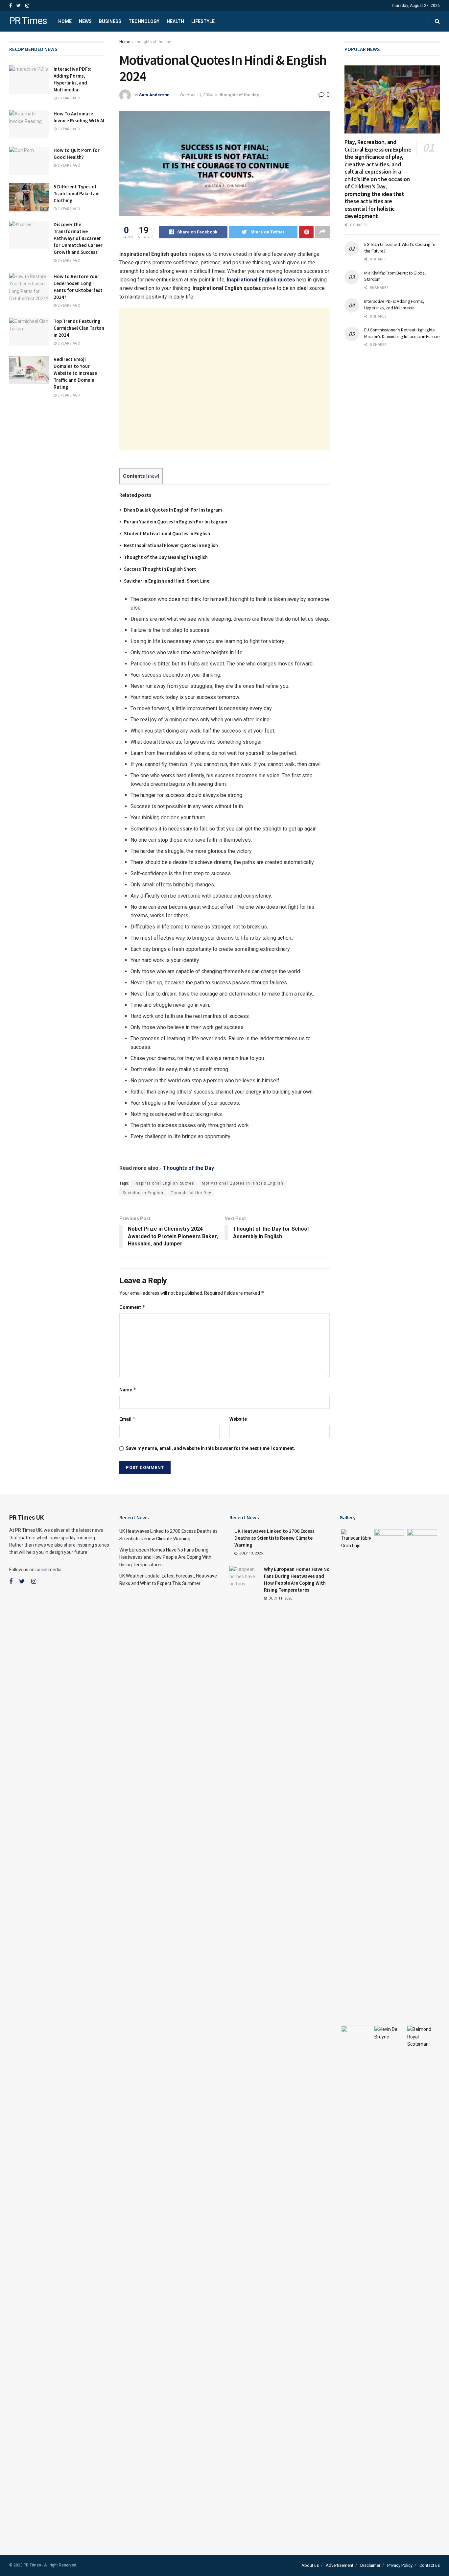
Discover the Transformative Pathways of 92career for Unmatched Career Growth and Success (78, 238)
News (85, 21)
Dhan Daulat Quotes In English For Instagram (173, 510)
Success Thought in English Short (160, 569)
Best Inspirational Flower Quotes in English (171, 545)
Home (65, 21)
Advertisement (340, 2565)
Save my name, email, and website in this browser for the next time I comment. (211, 1448)
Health (175, 21)
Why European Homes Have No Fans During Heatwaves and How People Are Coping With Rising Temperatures (165, 1557)
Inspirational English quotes (164, 1183)
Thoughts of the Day (189, 1168)
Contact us (430, 2565)
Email (128, 1419)
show (153, 476)
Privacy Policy (400, 2565)
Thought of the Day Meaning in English (166, 557)
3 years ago (68, 166)
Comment (132, 1307)
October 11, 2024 (196, 95)
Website (238, 1419)
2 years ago (68, 98)
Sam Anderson (154, 95)
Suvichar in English (143, 1193)
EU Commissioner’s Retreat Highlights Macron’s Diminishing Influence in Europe (402, 333)
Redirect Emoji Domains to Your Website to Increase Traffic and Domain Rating (75, 373)
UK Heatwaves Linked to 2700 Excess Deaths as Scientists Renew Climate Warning (274, 1538)
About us (310, 2565)
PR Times (28, 21)
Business (110, 21)
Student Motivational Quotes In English (167, 533)
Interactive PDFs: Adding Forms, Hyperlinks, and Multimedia (394, 304)
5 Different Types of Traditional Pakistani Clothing (77, 193)
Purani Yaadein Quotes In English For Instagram (176, 522)
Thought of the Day (191, 1193)
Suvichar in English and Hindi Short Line (167, 581)
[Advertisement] (225, 379)
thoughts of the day (153, 42)
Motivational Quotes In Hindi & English (243, 1183)
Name (128, 1390)
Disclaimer (370, 2565)
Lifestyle (203, 21)
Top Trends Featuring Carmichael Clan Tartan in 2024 (79, 328)
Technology (144, 21)
